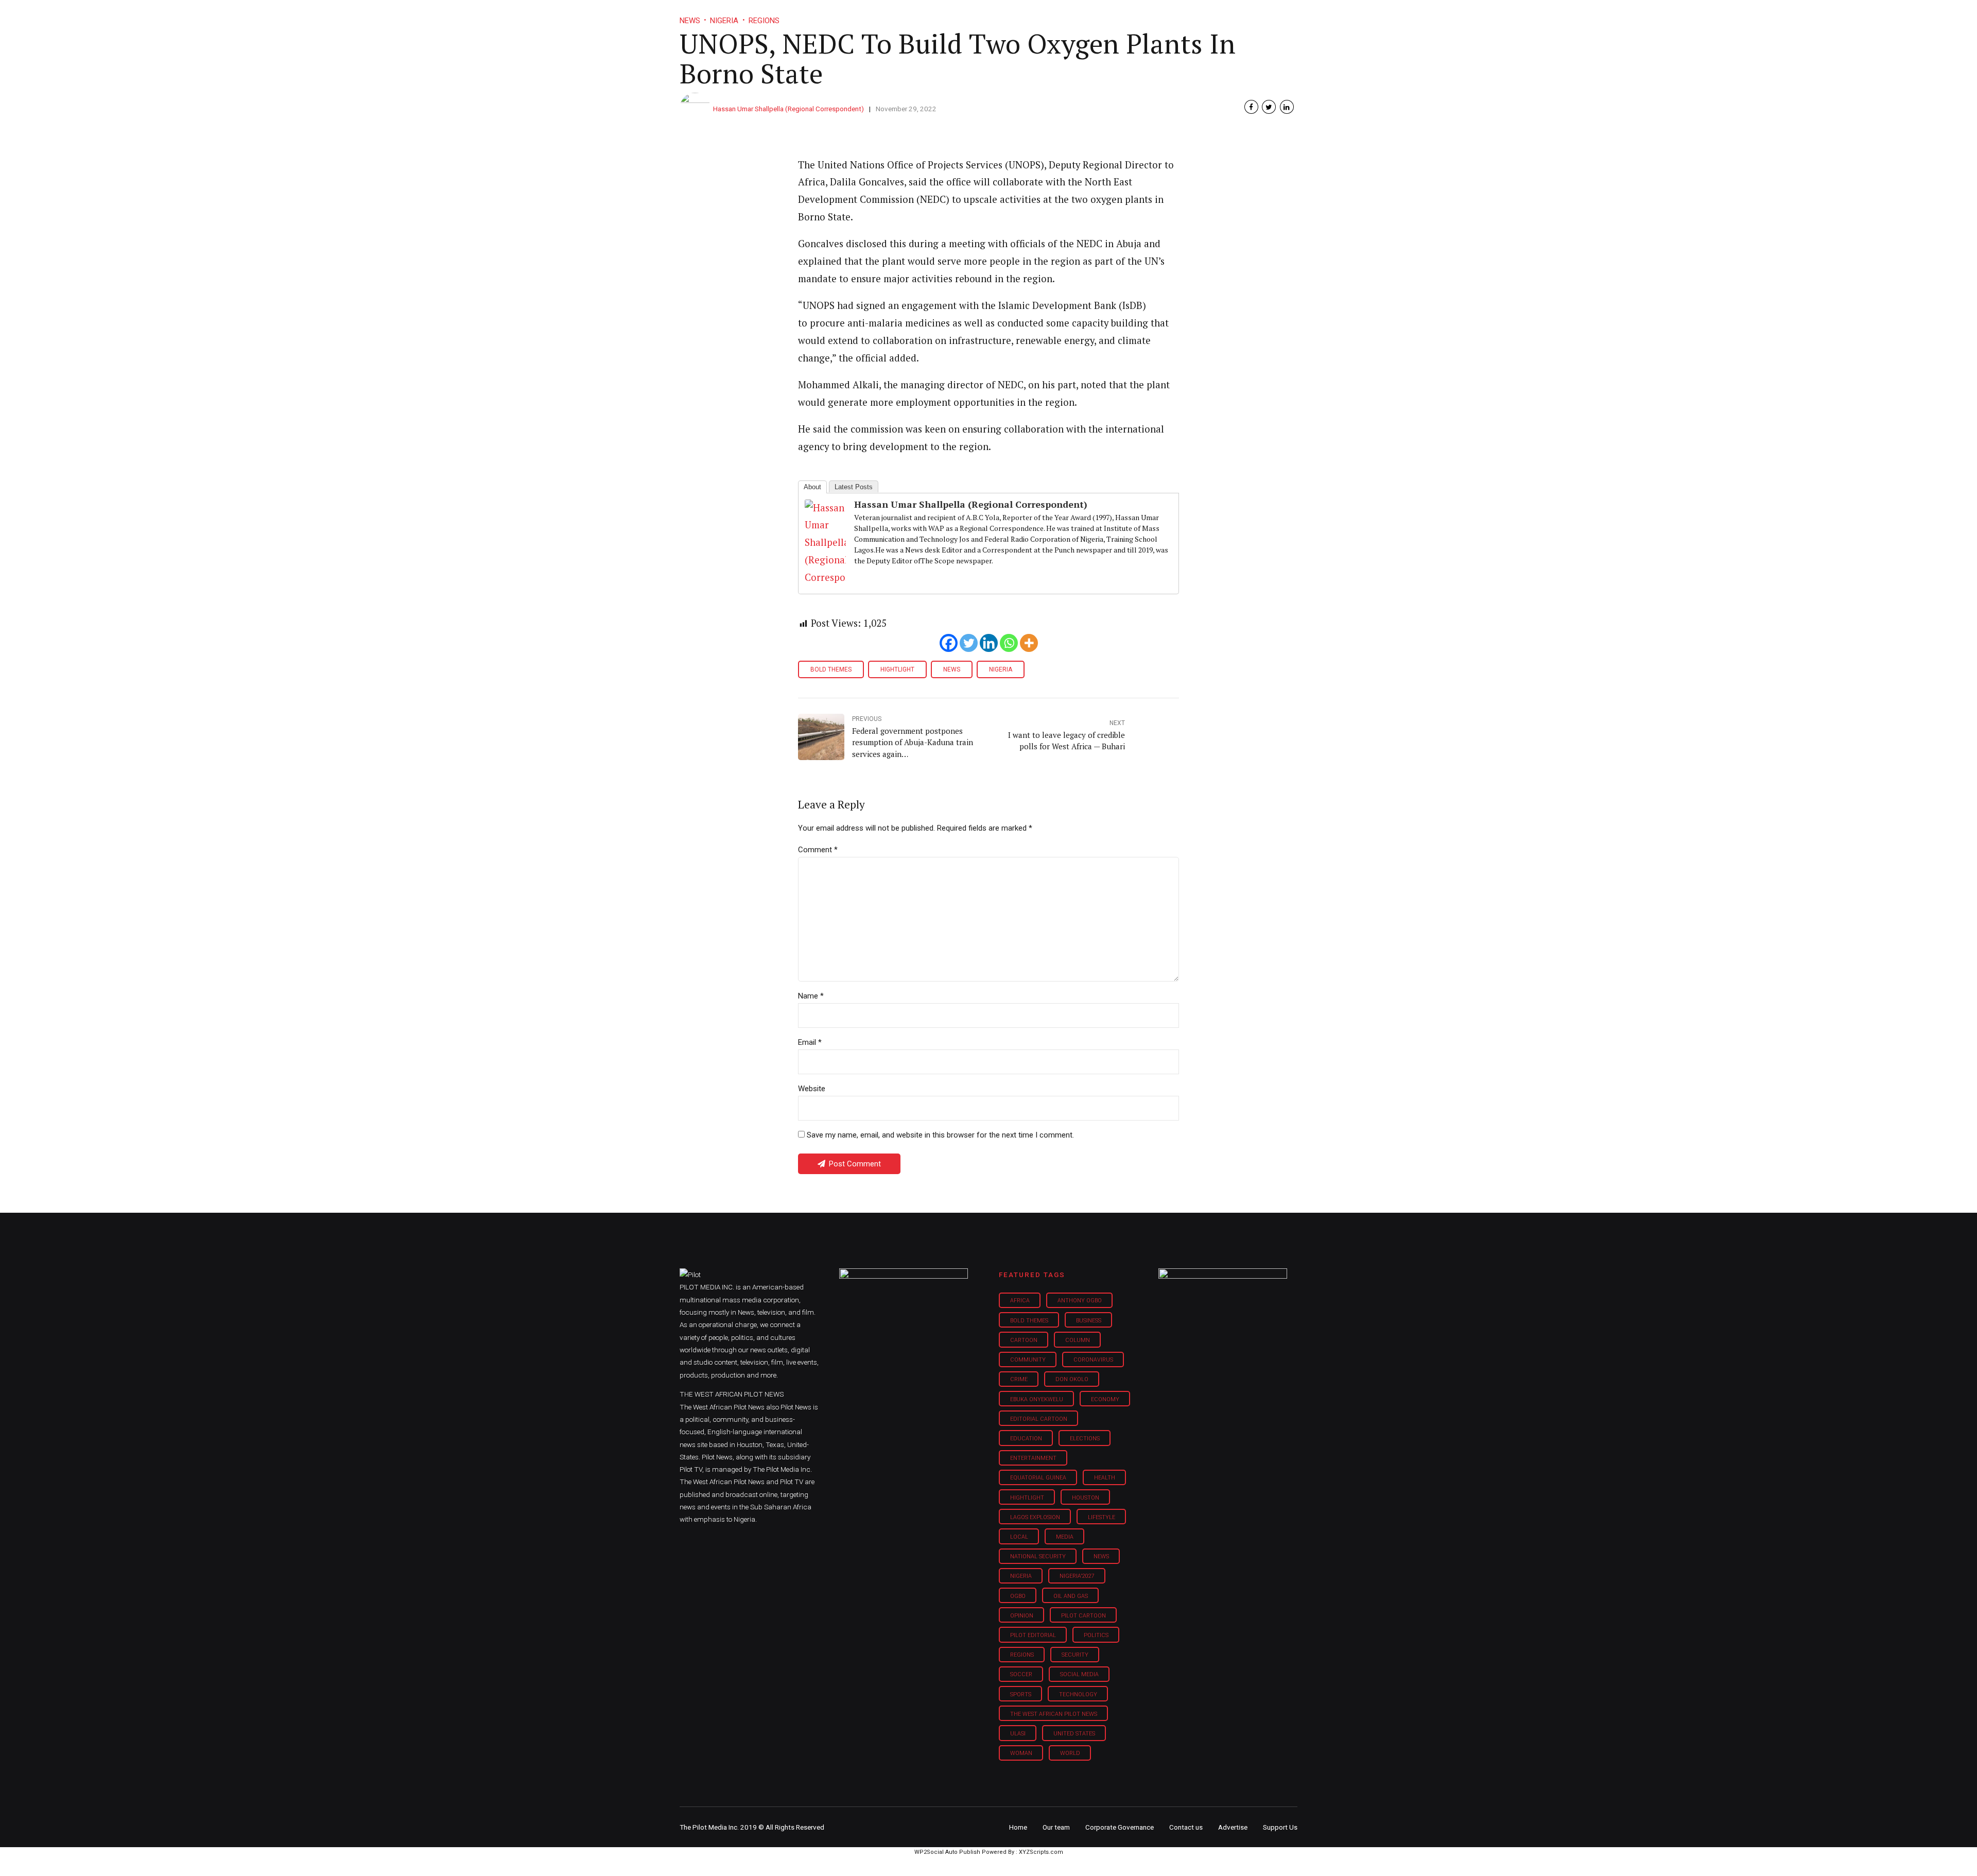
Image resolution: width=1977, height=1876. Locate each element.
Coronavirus (1093, 1360)
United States (1074, 1734)
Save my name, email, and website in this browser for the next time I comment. (940, 1135)
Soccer (1021, 1674)
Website (812, 1089)
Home (915, 15)
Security (1075, 1655)
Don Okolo (1072, 1379)
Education (1026, 1439)
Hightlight (897, 669)
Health (1105, 1478)
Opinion (1075, 15)
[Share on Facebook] (1251, 107)
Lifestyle (1022, 15)
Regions (1022, 1655)
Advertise (1233, 1827)
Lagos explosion (1035, 1517)
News (952, 669)
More (1189, 15)
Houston (1086, 1498)
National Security (1038, 1556)
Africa (1020, 1301)
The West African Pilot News (1054, 1714)
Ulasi (1018, 1734)
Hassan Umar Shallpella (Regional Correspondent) (788, 109)
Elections (1085, 1439)
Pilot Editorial (1033, 1635)
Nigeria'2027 (1077, 1576)
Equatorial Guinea (1038, 1478)
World (1070, 1753)
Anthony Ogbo (1080, 1301)
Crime (1019, 1379)
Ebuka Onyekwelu (1037, 1399)
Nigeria (1001, 669)
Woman (1021, 1753)
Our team (1056, 1827)
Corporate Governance (1120, 1827)
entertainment (1033, 1458)
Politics (1096, 1635)
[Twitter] (969, 643)
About (812, 487)
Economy (1105, 1399)
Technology (1078, 1694)
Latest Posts (854, 487)
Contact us (1186, 1827)
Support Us (1242, 15)
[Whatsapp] (1009, 643)
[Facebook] (949, 643)
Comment (818, 850)
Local (1019, 1537)
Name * (811, 996)
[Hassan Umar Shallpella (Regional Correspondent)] (825, 577)
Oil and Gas (1071, 1596)
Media (1065, 1537)
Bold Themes (831, 669)
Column (1078, 1340)
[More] (1029, 643)
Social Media (1079, 1674)
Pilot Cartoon (1083, 1616)
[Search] (1290, 6)
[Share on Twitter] (1269, 107)
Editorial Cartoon (1039, 1419)
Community (1028, 1360)
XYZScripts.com (1041, 1852)
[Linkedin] (989, 643)
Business (967, 15)
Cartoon (1024, 1340)
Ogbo (1018, 1596)
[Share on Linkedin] (1287, 107)
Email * (810, 1042)
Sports (1021, 1694)
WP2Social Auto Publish (947, 1852)
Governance (1134, 15)
